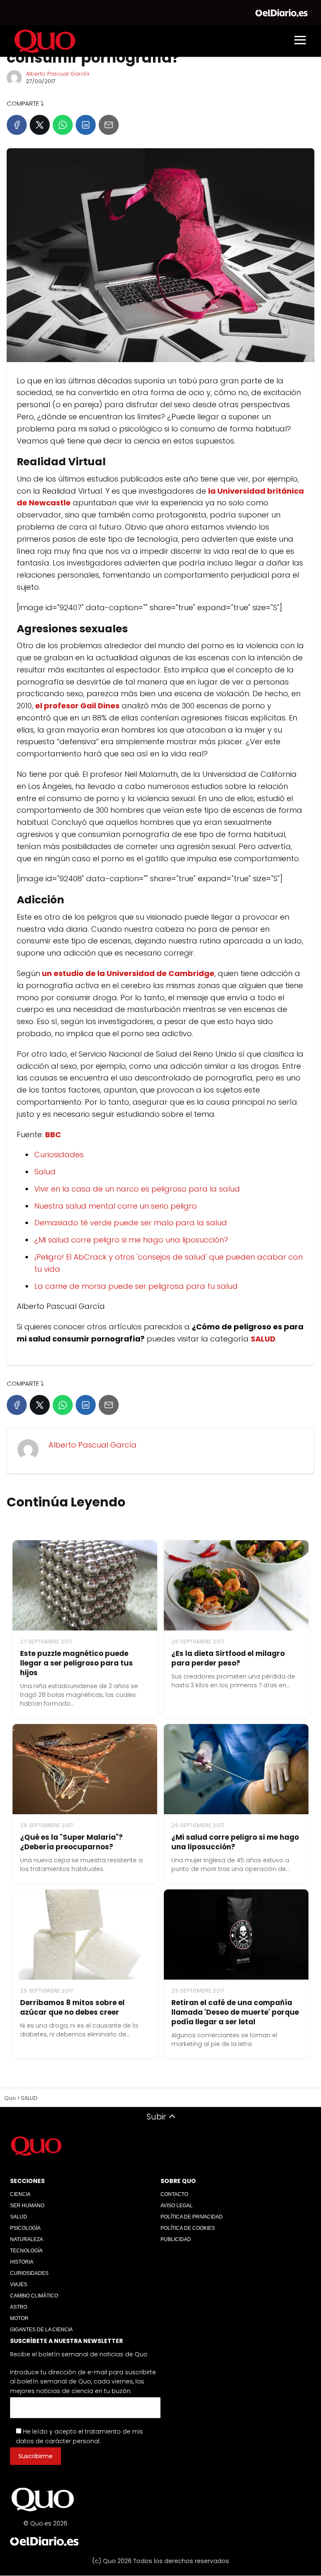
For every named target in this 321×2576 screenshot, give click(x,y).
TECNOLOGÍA (26, 2251)
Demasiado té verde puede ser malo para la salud (131, 1223)
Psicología (25, 2228)
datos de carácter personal (58, 2441)
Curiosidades (59, 1155)
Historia (22, 2262)
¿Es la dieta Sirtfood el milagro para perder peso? (228, 1658)
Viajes (19, 2284)
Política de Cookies (188, 2228)
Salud (45, 1172)
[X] (40, 125)
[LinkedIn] (86, 125)
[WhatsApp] (63, 125)
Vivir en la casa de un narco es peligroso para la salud (137, 1189)
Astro (19, 2307)
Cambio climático (34, 2296)
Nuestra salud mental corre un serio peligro (116, 1206)
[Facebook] (17, 125)
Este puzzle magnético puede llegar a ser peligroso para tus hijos (76, 1663)
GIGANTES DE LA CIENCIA (41, 2330)
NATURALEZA (27, 2239)
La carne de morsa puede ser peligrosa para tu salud (136, 1286)
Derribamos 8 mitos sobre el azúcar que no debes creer (72, 2007)
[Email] (109, 125)
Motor (19, 2318)
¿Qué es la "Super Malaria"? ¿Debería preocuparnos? (71, 1842)
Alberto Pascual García (57, 74)
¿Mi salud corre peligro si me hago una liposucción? (131, 1240)
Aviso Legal (177, 2206)
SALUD (19, 2217)
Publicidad (176, 2239)
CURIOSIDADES (29, 2273)
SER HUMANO (27, 2206)
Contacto (174, 2194)
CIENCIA (20, 2194)
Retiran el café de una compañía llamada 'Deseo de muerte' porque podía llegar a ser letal (235, 2012)
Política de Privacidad (192, 2217)
